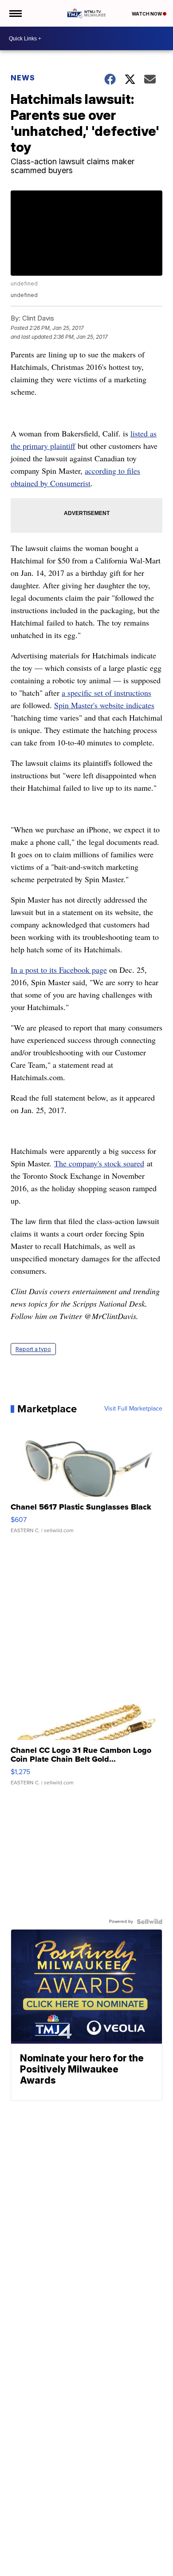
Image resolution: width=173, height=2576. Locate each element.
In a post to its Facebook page (59, 970)
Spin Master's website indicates (104, 705)
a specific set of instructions (106, 693)
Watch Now (147, 14)
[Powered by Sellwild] (149, 1922)
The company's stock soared (99, 1163)
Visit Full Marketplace (133, 1409)
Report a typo (33, 1349)
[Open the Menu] (15, 13)
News (23, 78)
